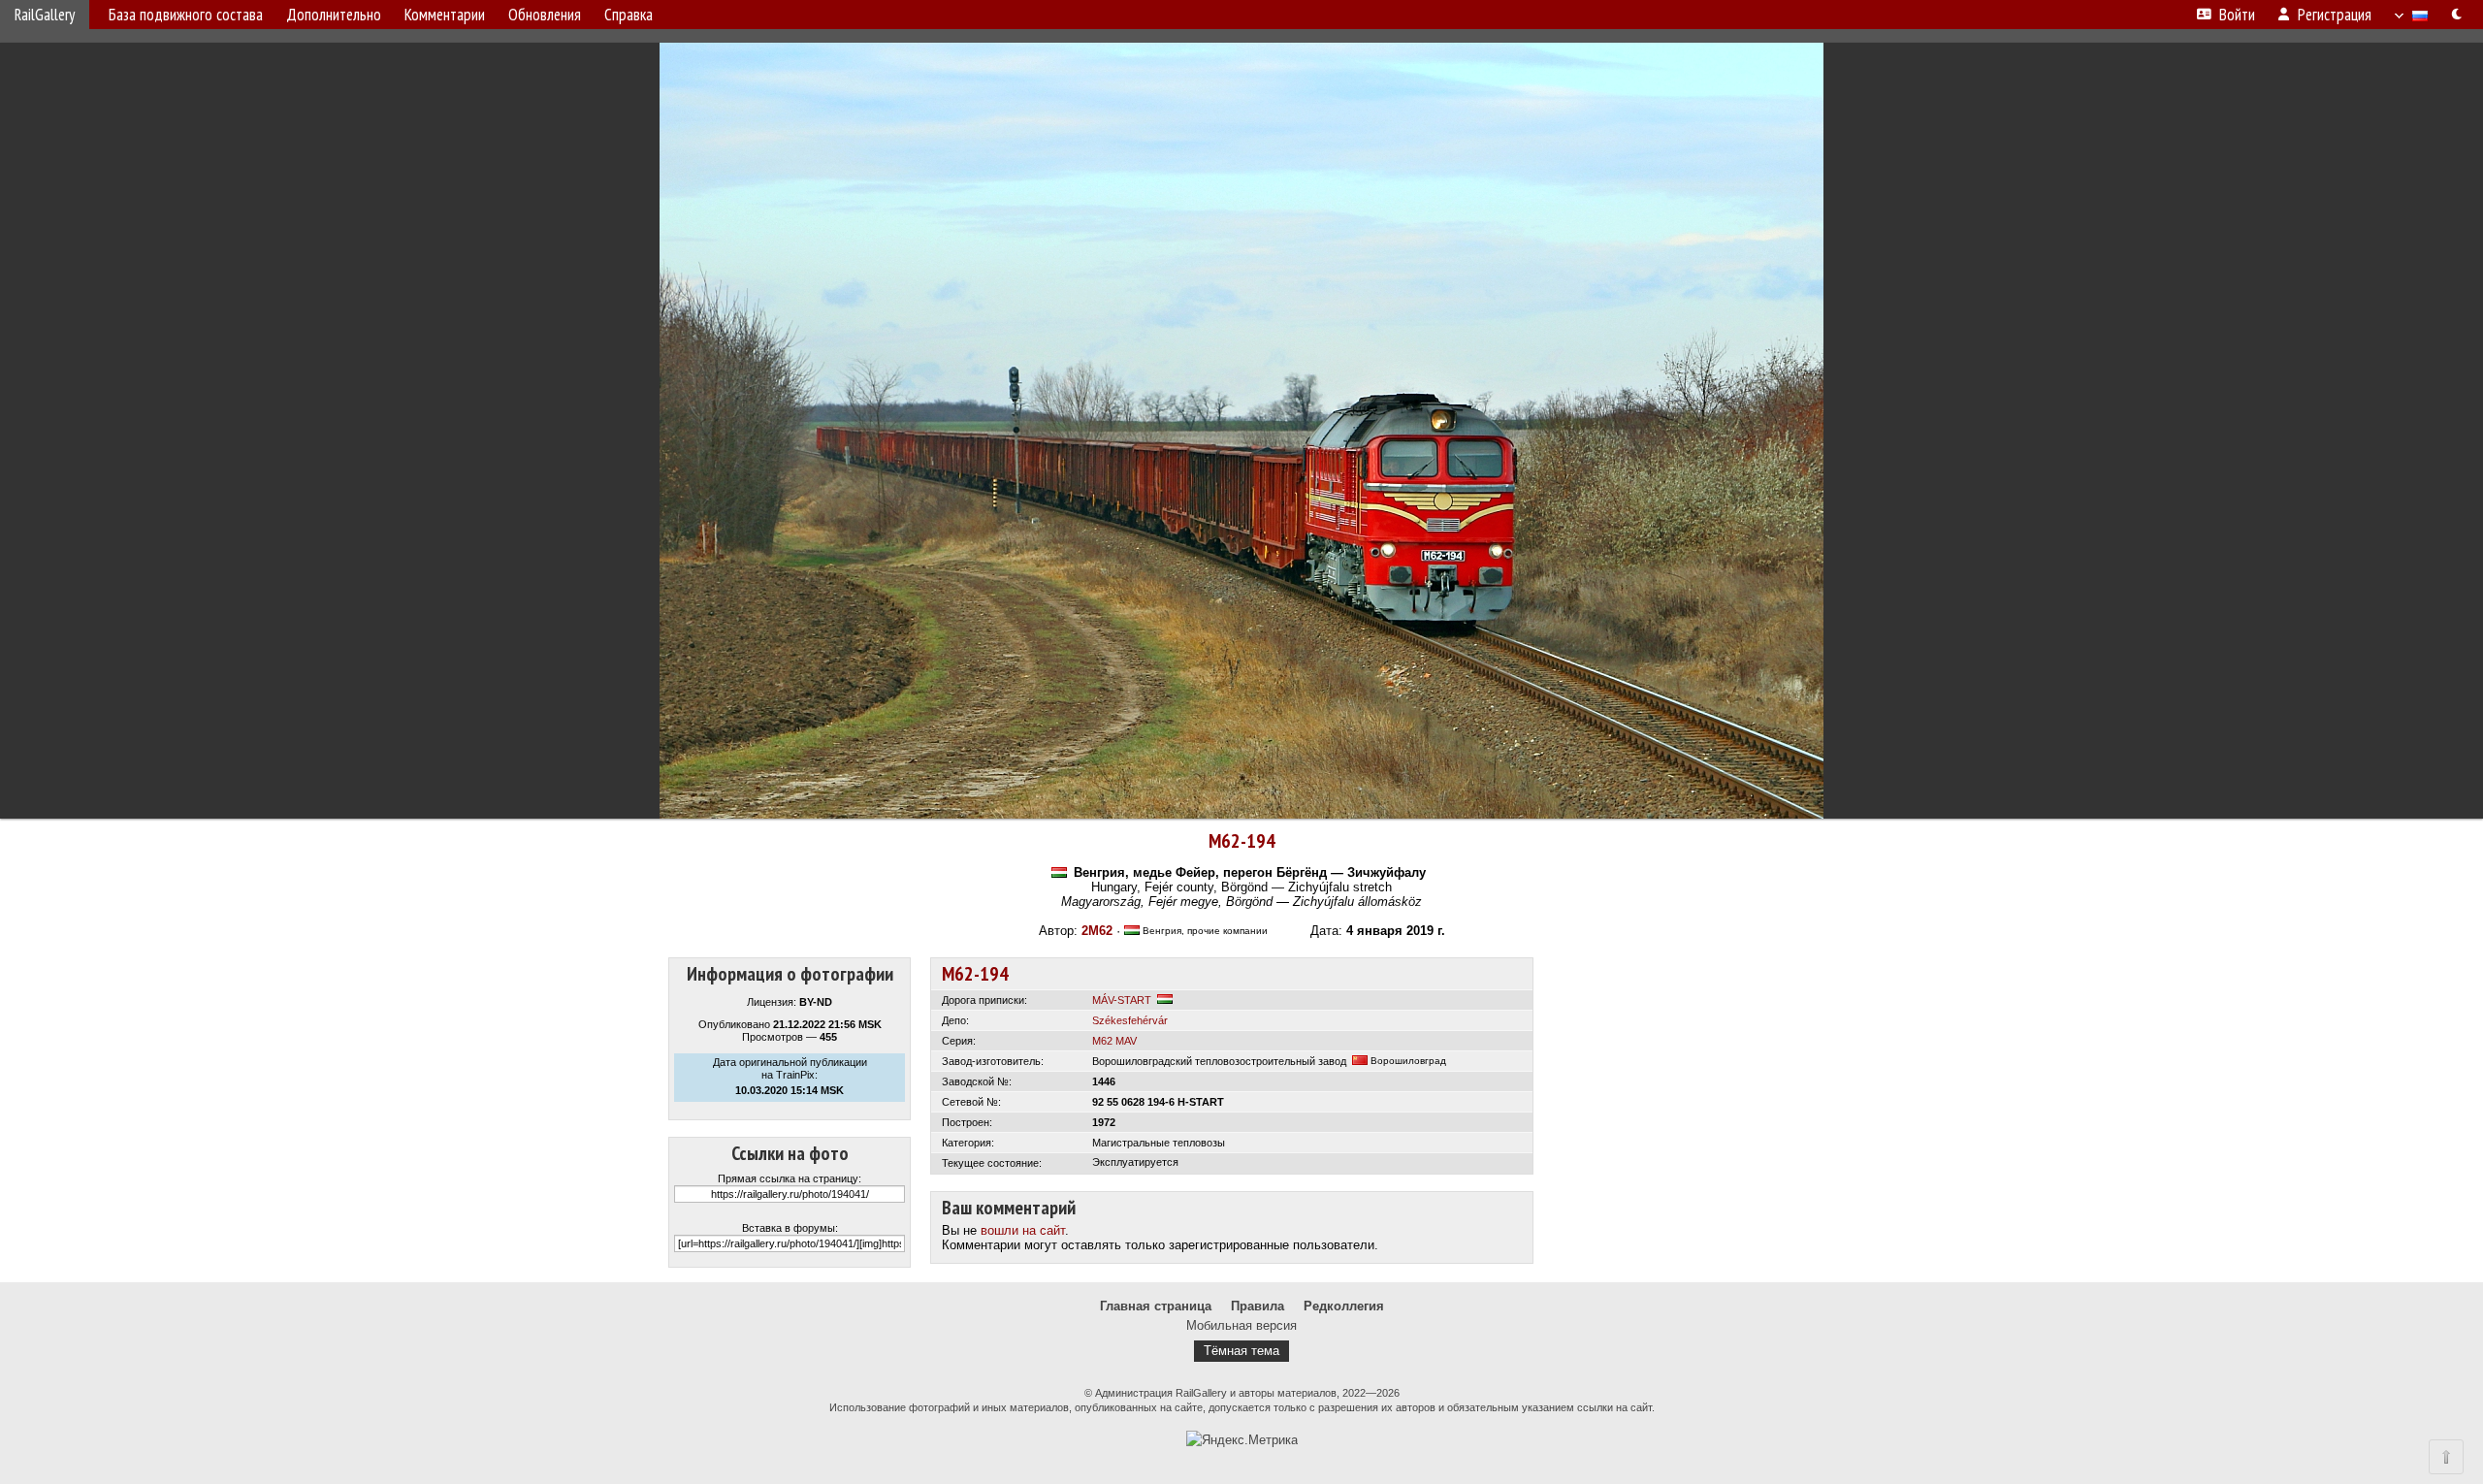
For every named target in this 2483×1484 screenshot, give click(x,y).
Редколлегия (1344, 1306)
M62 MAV (1114, 1041)
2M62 (1097, 931)
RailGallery (45, 15)
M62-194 (1242, 841)
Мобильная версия (1241, 1325)
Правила (1258, 1306)
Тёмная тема (1241, 1351)
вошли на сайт (1023, 1230)
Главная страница (1156, 1306)
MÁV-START (1122, 1000)
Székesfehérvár (1130, 1020)
